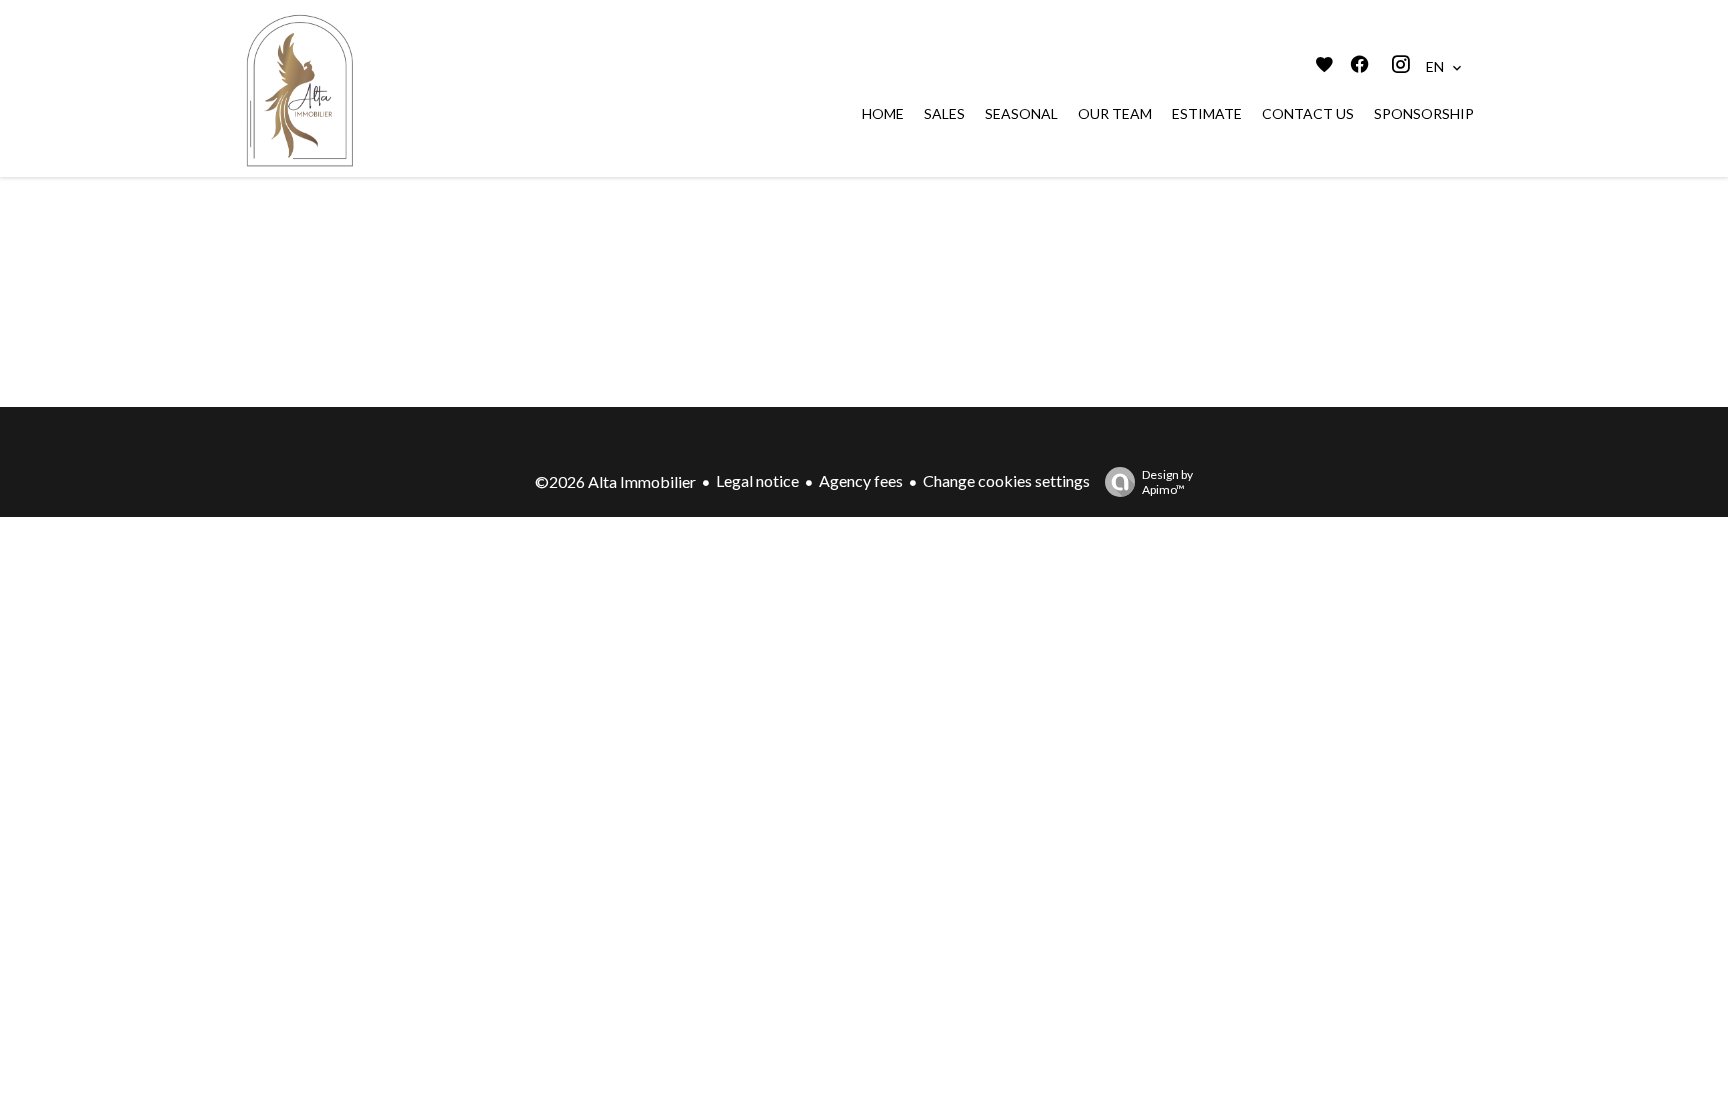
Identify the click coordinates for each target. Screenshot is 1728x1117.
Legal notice (757, 480)
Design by (1167, 482)
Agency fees (861, 480)
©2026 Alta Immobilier (615, 481)
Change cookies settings (1006, 480)
